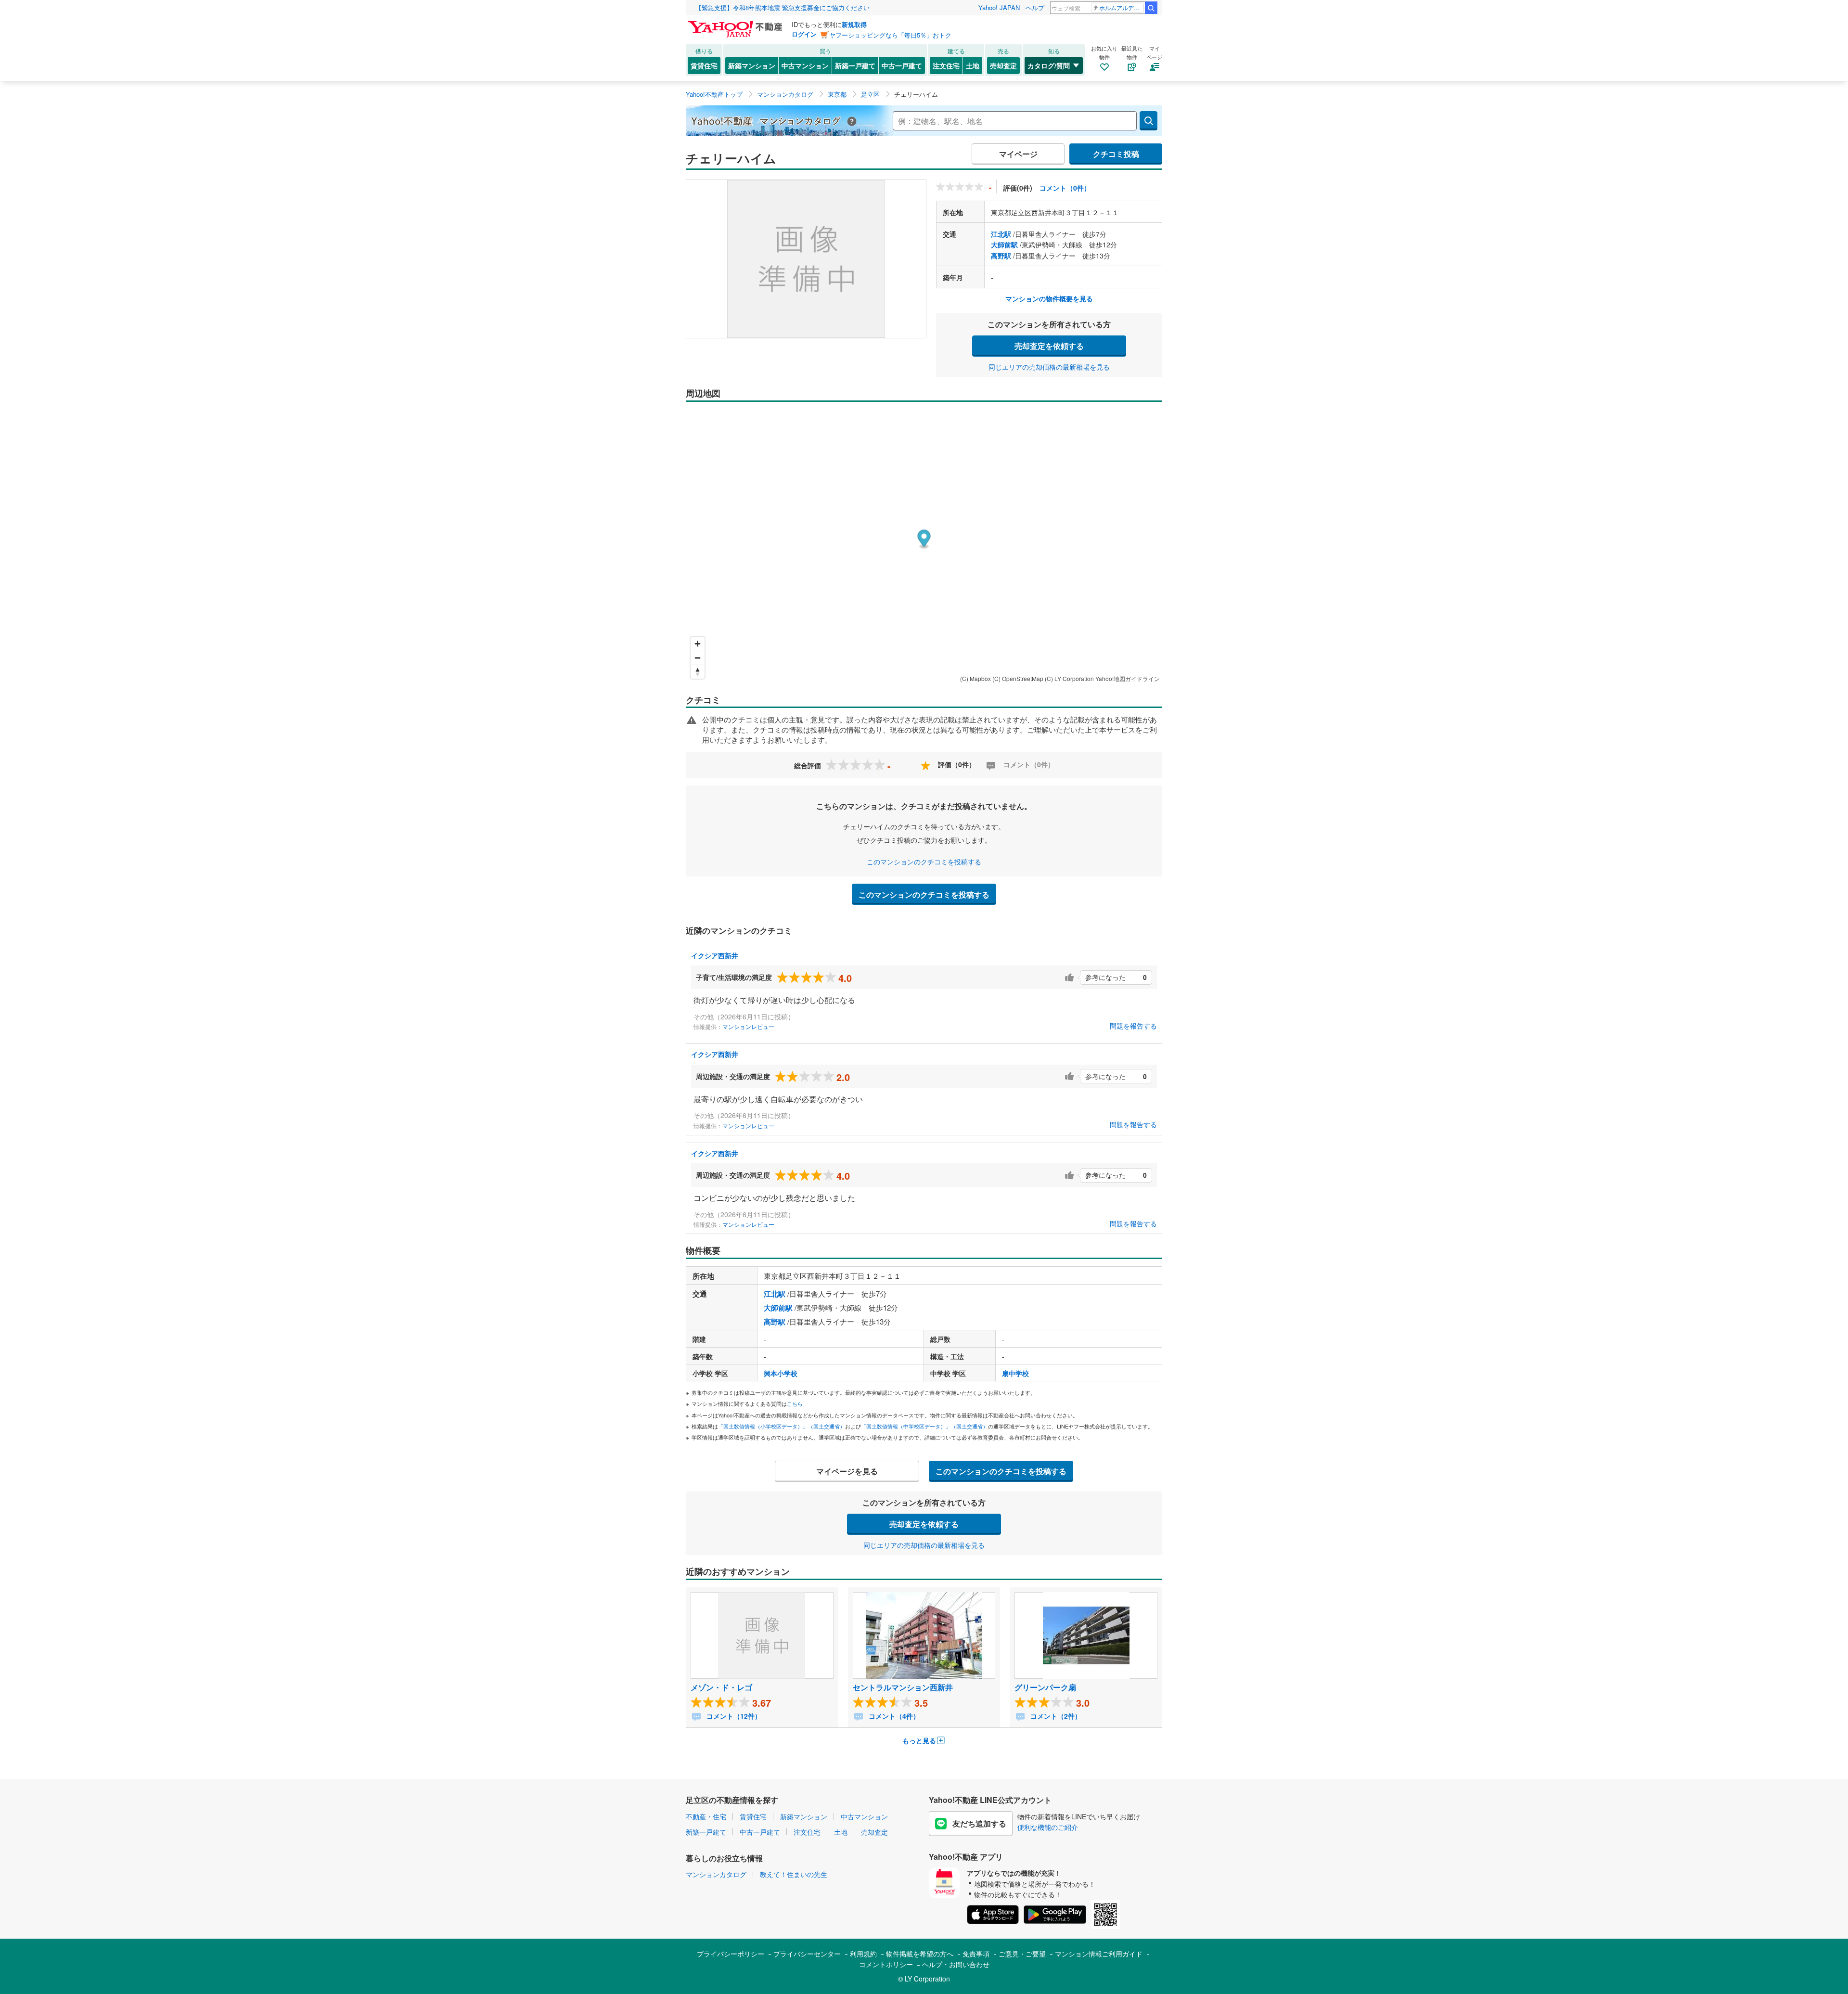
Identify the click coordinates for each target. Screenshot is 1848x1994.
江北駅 (1001, 234)
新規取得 (854, 24)
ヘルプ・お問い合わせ (956, 1964)
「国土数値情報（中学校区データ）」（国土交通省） (924, 1426)
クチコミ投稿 (1116, 154)
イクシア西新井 (715, 955)
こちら (795, 1403)
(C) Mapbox (975, 678)
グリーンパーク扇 (1045, 1687)
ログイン (804, 34)
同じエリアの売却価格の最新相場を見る (1049, 367)
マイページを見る (847, 1471)
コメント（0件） (1065, 188)
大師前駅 (1004, 244)
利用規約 (863, 1954)
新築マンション (752, 65)
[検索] (1151, 8)
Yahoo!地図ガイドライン (1128, 678)
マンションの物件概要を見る (1049, 298)
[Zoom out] (698, 658)
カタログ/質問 (1049, 65)
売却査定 (1003, 65)
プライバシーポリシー (731, 1954)
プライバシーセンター (807, 1954)
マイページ (1018, 154)
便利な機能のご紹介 (1048, 1827)
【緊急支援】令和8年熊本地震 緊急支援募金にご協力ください (783, 7)
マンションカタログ (716, 1874)
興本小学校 (781, 1373)
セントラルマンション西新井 (903, 1687)
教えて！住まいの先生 (794, 1874)
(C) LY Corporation (1069, 678)
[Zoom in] (698, 644)
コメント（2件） (1055, 1716)
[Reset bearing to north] (698, 672)
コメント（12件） (733, 1716)
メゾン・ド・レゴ (721, 1687)
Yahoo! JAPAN (999, 7)
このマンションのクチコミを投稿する (924, 862)
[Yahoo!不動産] (736, 24)
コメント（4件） (893, 1716)
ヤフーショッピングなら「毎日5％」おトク (890, 35)
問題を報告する (1133, 1026)
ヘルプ (1035, 7)
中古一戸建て (902, 65)
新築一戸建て (855, 65)
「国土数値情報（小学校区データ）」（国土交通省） (782, 1426)
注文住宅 (946, 65)
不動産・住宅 (706, 1816)
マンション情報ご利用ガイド (1099, 1954)
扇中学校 (1015, 1373)
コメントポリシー (886, 1964)
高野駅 (1001, 256)
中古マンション (805, 65)
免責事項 (976, 1954)
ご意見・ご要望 (1022, 1954)
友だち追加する (979, 1823)
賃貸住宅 (704, 65)
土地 (973, 65)
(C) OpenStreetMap (1018, 678)
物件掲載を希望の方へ (920, 1954)
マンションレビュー (748, 1026)
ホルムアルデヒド (1122, 7)
